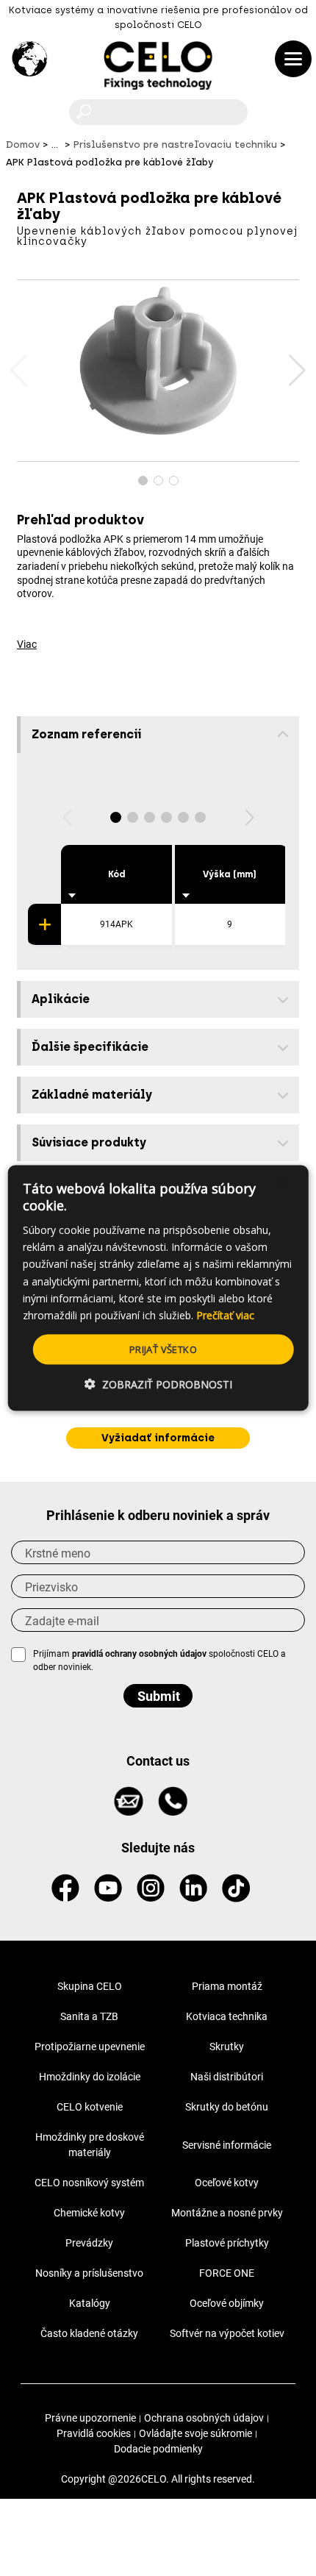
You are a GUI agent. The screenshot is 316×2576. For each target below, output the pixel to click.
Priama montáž (227, 1986)
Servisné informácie (227, 2145)
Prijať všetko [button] (163, 1349)
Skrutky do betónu (227, 2107)
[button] (297, 371)
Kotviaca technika (227, 2016)
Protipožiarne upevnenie (90, 2047)
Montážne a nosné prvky (227, 2213)
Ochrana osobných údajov (204, 2418)
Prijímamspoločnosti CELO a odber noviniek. (159, 1660)
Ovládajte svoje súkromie (195, 2433)
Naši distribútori (227, 2077)
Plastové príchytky (227, 2243)
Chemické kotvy (89, 2213)
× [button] (284, 1182)
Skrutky (227, 2047)
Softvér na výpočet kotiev (227, 2333)
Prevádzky (89, 2243)
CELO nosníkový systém (89, 2183)
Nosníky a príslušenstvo (89, 2273)
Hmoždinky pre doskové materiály (90, 2145)
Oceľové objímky (227, 2303)
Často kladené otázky (89, 2333)
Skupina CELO (90, 1986)
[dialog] (158, 1288)
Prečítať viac (225, 1314)
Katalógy (90, 2303)
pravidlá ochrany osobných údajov (139, 1654)
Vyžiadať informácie (158, 1438)
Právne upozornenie (90, 2418)
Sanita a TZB (89, 2016)
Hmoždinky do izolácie (90, 2077)
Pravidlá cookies (94, 2433)
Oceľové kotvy (227, 2183)
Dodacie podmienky (158, 2449)
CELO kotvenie (90, 2107)
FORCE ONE (227, 2273)
